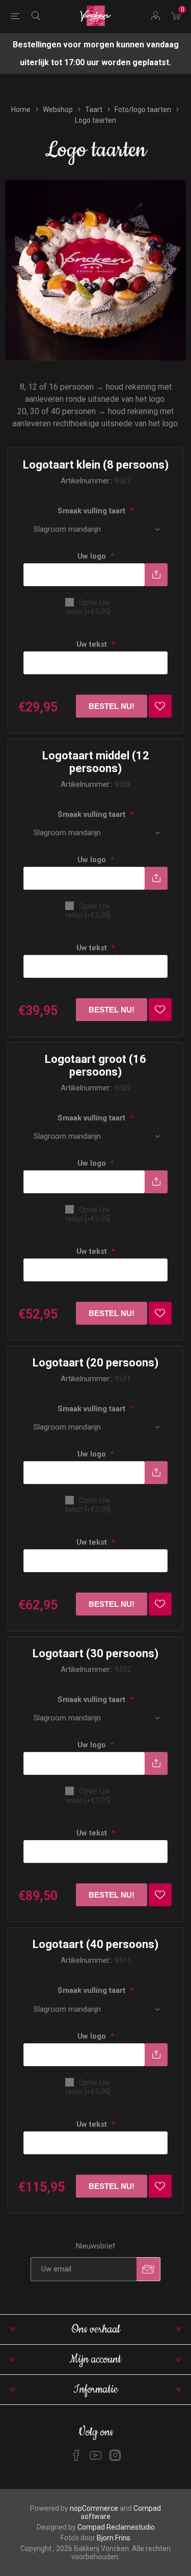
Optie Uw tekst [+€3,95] (88, 607)
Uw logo (93, 556)
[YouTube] (96, 2455)
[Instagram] (115, 2455)
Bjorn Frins (114, 2538)
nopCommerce (94, 2508)
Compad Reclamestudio (116, 2527)
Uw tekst (93, 644)
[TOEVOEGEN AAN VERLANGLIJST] (160, 706)
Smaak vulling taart (92, 511)
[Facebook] (76, 2455)
